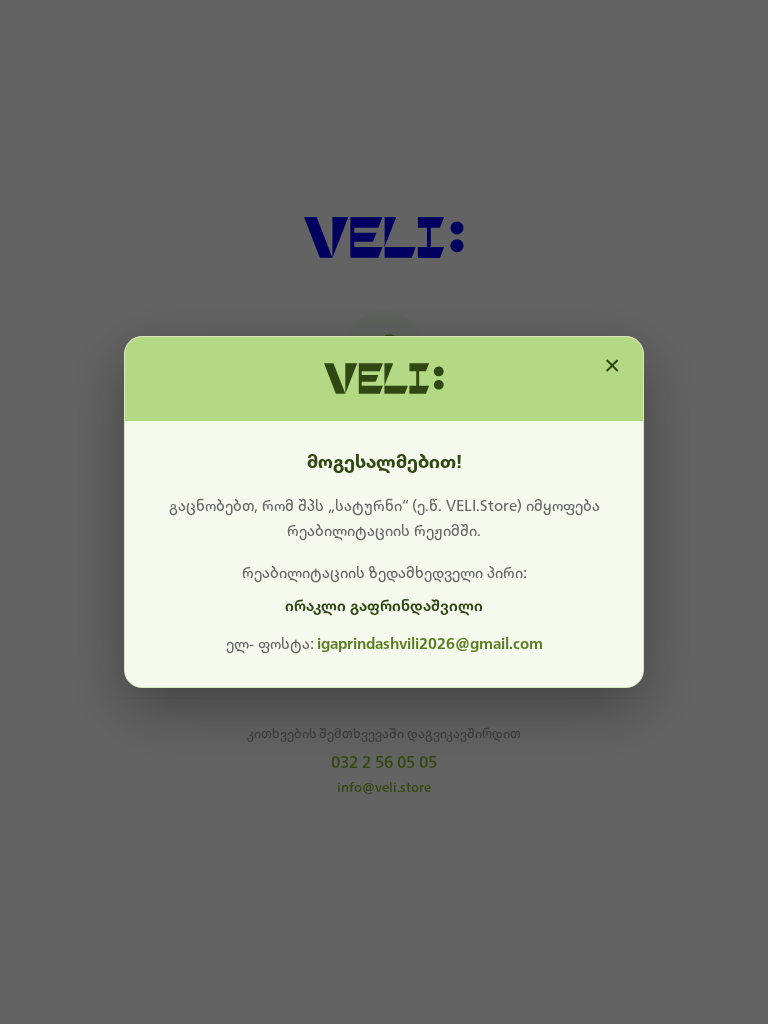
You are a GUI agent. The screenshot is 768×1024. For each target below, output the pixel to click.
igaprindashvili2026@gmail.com (430, 644)
